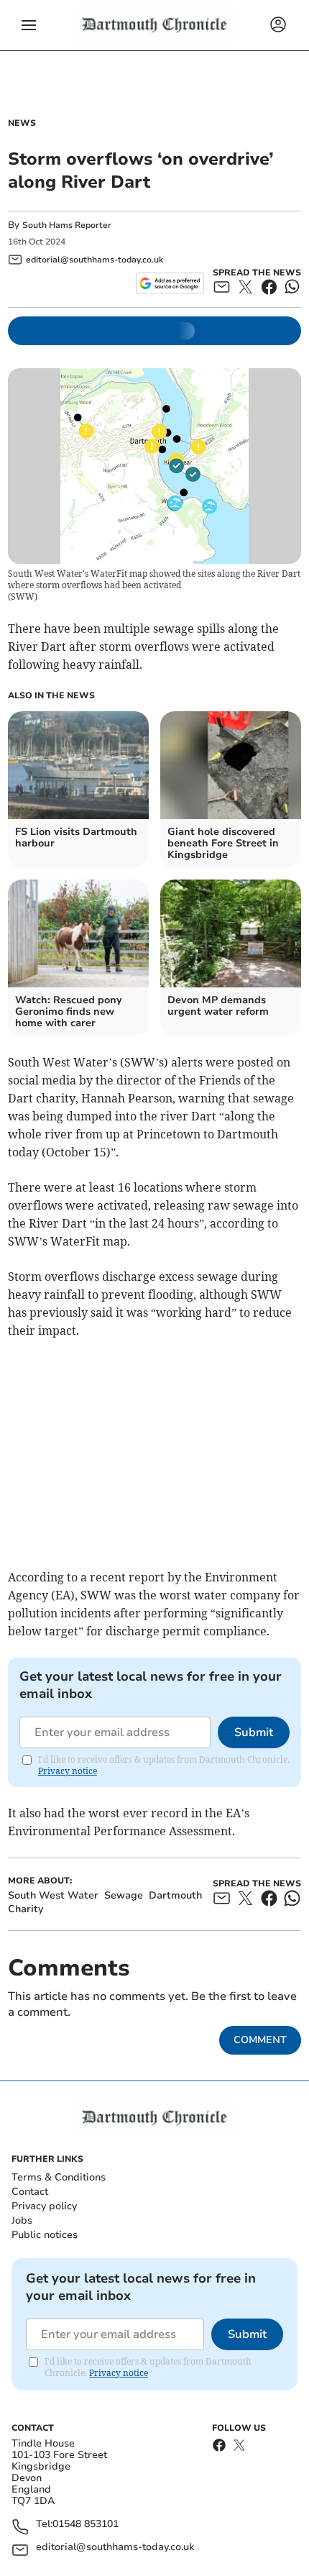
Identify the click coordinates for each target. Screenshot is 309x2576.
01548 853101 (86, 2525)
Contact (30, 2192)
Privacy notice (68, 1771)
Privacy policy (44, 2206)
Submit (254, 1732)
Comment (260, 2040)
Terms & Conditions (59, 2177)
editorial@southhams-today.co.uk (115, 2548)
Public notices (45, 2235)
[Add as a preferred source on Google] (170, 283)
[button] (29, 25)
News (22, 123)
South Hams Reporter (68, 225)
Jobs (22, 2220)
